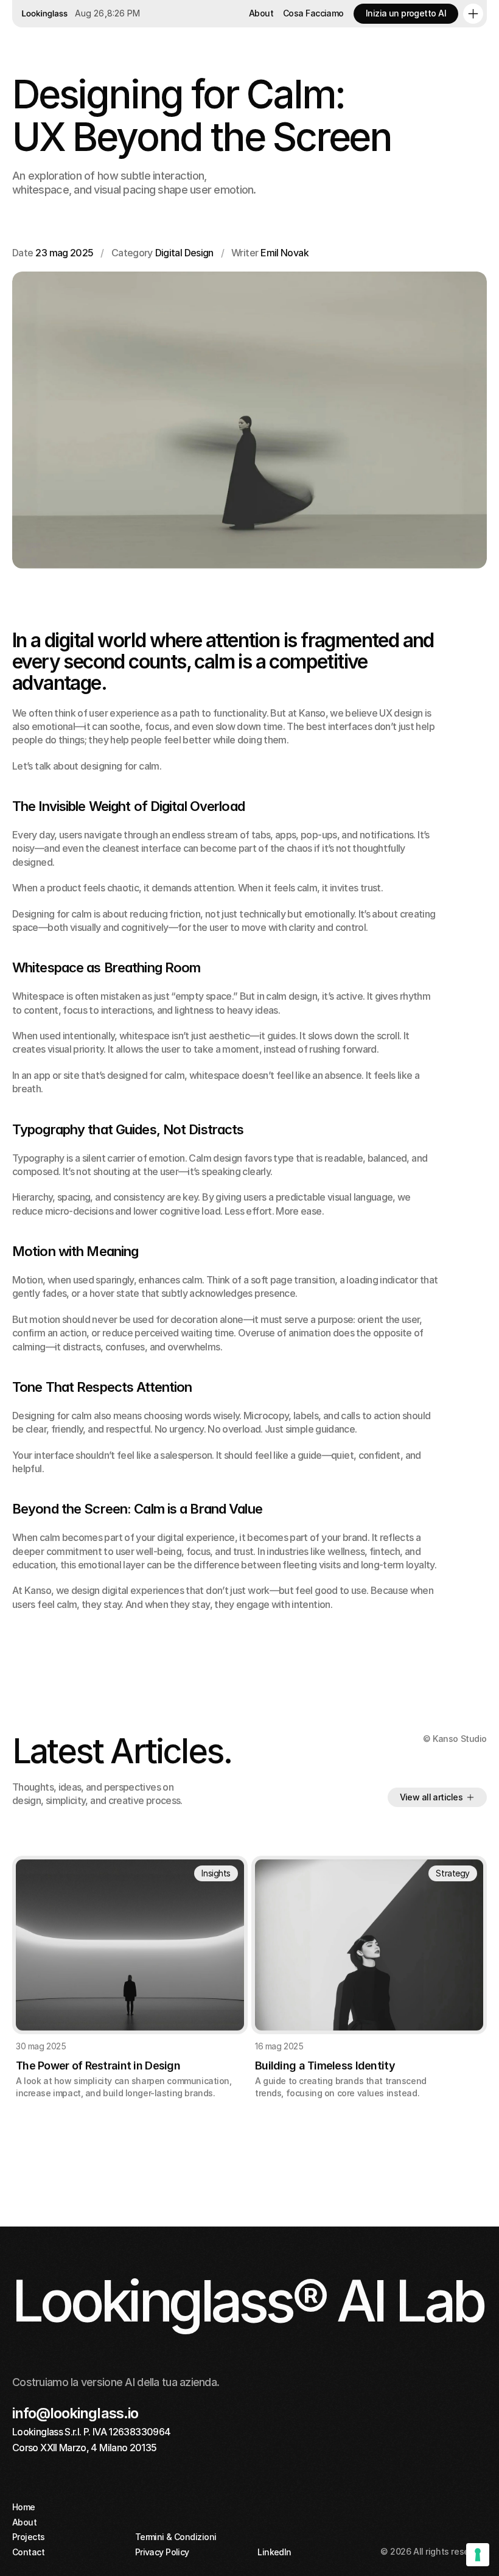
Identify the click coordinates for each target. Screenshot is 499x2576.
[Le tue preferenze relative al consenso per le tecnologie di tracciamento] (478, 2555)
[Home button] (43, 14)
